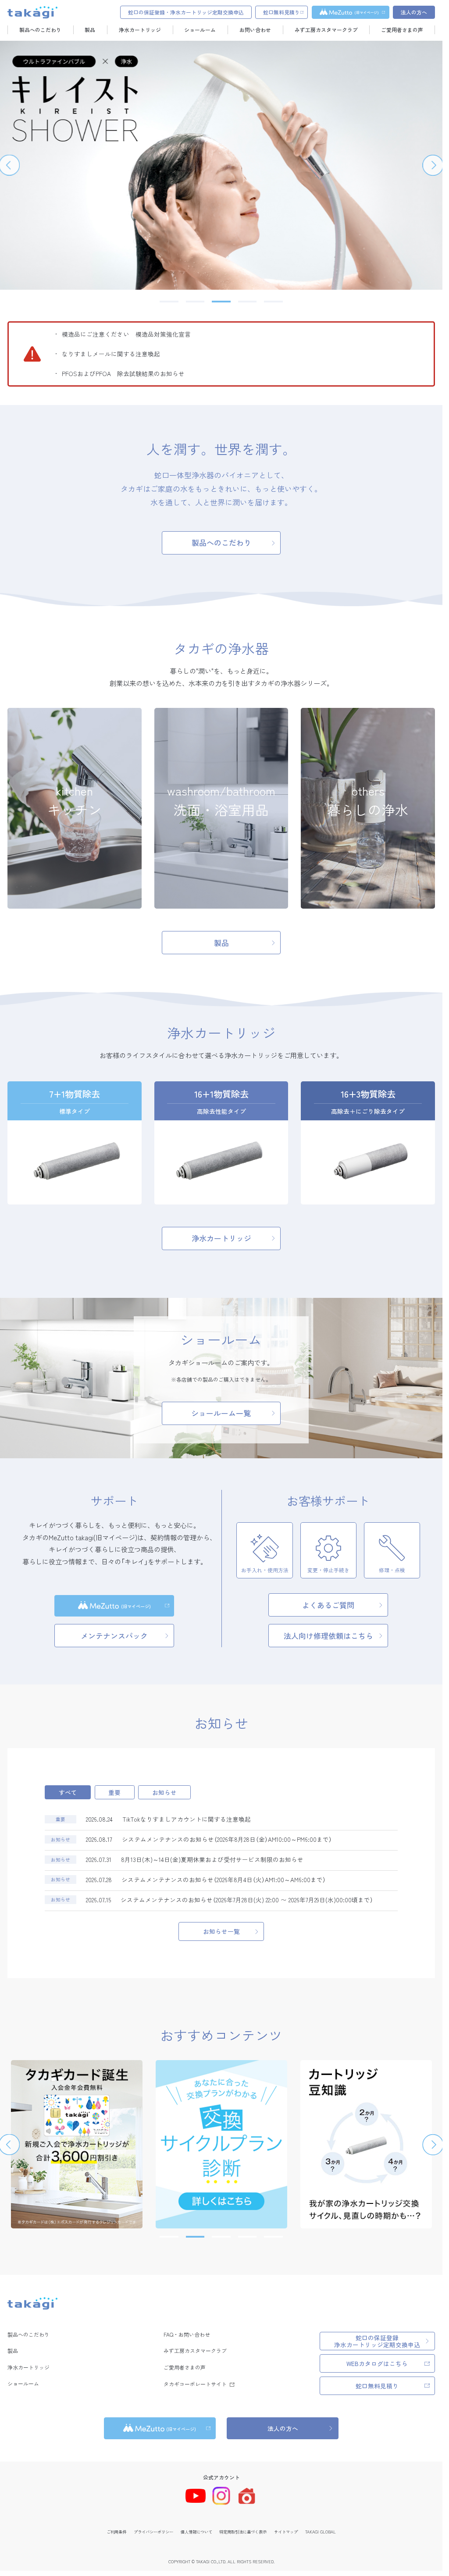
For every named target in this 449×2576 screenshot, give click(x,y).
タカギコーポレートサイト (195, 2384)
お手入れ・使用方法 (265, 1570)
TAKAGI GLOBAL (321, 2532)
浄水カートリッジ (140, 30)
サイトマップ (286, 2532)
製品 (90, 30)
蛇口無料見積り (377, 2386)
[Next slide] (433, 165)
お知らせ (164, 1792)
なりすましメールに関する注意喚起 (111, 354)
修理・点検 (392, 1570)
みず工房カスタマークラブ (326, 30)
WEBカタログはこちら (377, 2363)
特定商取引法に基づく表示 (243, 2532)
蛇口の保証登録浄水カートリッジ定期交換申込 (377, 2341)
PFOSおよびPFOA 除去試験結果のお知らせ (123, 373)
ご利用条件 (116, 2532)
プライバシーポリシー (153, 2532)
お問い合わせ (255, 30)
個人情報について (196, 2532)
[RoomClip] (247, 2496)
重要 (114, 1792)
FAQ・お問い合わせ (187, 2334)
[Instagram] (221, 2496)
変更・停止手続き (328, 1570)
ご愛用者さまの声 (402, 30)
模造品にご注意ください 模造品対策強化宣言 (126, 334)
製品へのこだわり (40, 30)
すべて (68, 1792)
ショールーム (200, 30)
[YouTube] (196, 2496)
